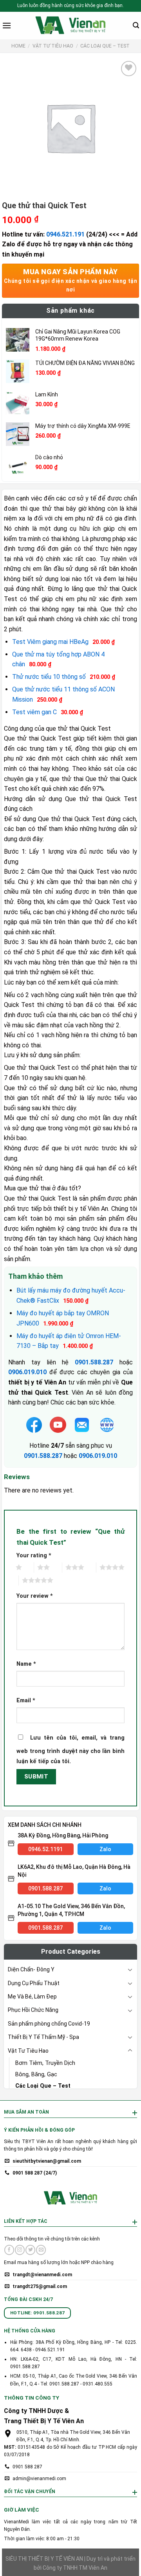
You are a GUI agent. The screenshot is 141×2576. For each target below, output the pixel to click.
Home (18, 46)
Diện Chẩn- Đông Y (31, 1969)
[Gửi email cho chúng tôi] (41, 2250)
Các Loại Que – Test (105, 46)
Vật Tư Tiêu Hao (53, 46)
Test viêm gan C (34, 712)
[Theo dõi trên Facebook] (9, 2250)
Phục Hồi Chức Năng (33, 2010)
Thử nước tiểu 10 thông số (49, 677)
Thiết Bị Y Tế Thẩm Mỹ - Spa (43, 2037)
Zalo (105, 1849)
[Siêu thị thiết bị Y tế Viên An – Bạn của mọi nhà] (70, 26)
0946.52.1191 (45, 1849)
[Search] (136, 25)
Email (26, 1701)
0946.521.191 (65, 234)
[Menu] (7, 25)
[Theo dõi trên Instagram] (20, 2250)
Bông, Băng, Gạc (36, 2075)
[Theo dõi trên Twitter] (30, 2250)
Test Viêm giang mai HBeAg (50, 642)
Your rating (34, 1556)
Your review (35, 1596)
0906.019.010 (98, 1456)
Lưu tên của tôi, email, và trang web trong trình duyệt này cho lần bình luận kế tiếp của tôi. (70, 1750)
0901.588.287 (43, 1456)
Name (26, 1664)
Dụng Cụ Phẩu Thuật (34, 1983)
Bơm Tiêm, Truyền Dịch (45, 2063)
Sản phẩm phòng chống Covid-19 (49, 2024)
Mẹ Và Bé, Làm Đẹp (32, 1997)
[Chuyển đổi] (130, 1969)
